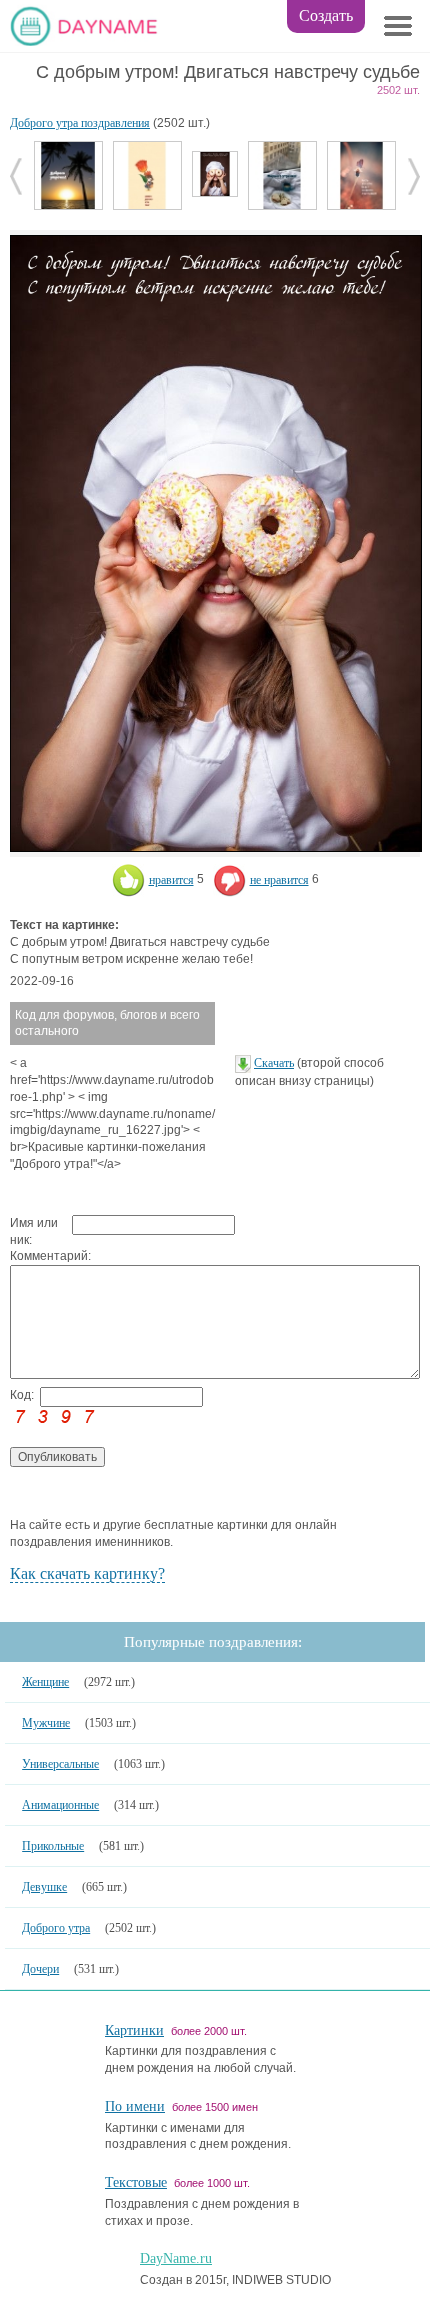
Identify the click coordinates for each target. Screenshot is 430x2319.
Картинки (134, 2030)
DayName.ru (176, 2258)
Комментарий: (41, 1256)
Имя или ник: (34, 1231)
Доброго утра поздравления (80, 123)
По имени (135, 2106)
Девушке (44, 1887)
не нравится (279, 880)
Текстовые (136, 2182)
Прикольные (53, 1846)
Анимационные (60, 1805)
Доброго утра (56, 1928)
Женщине (45, 1682)
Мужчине (46, 1723)
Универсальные (60, 1764)
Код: (22, 1395)
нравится (171, 880)
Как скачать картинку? (87, 1573)
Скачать (274, 1063)
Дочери (40, 1969)
